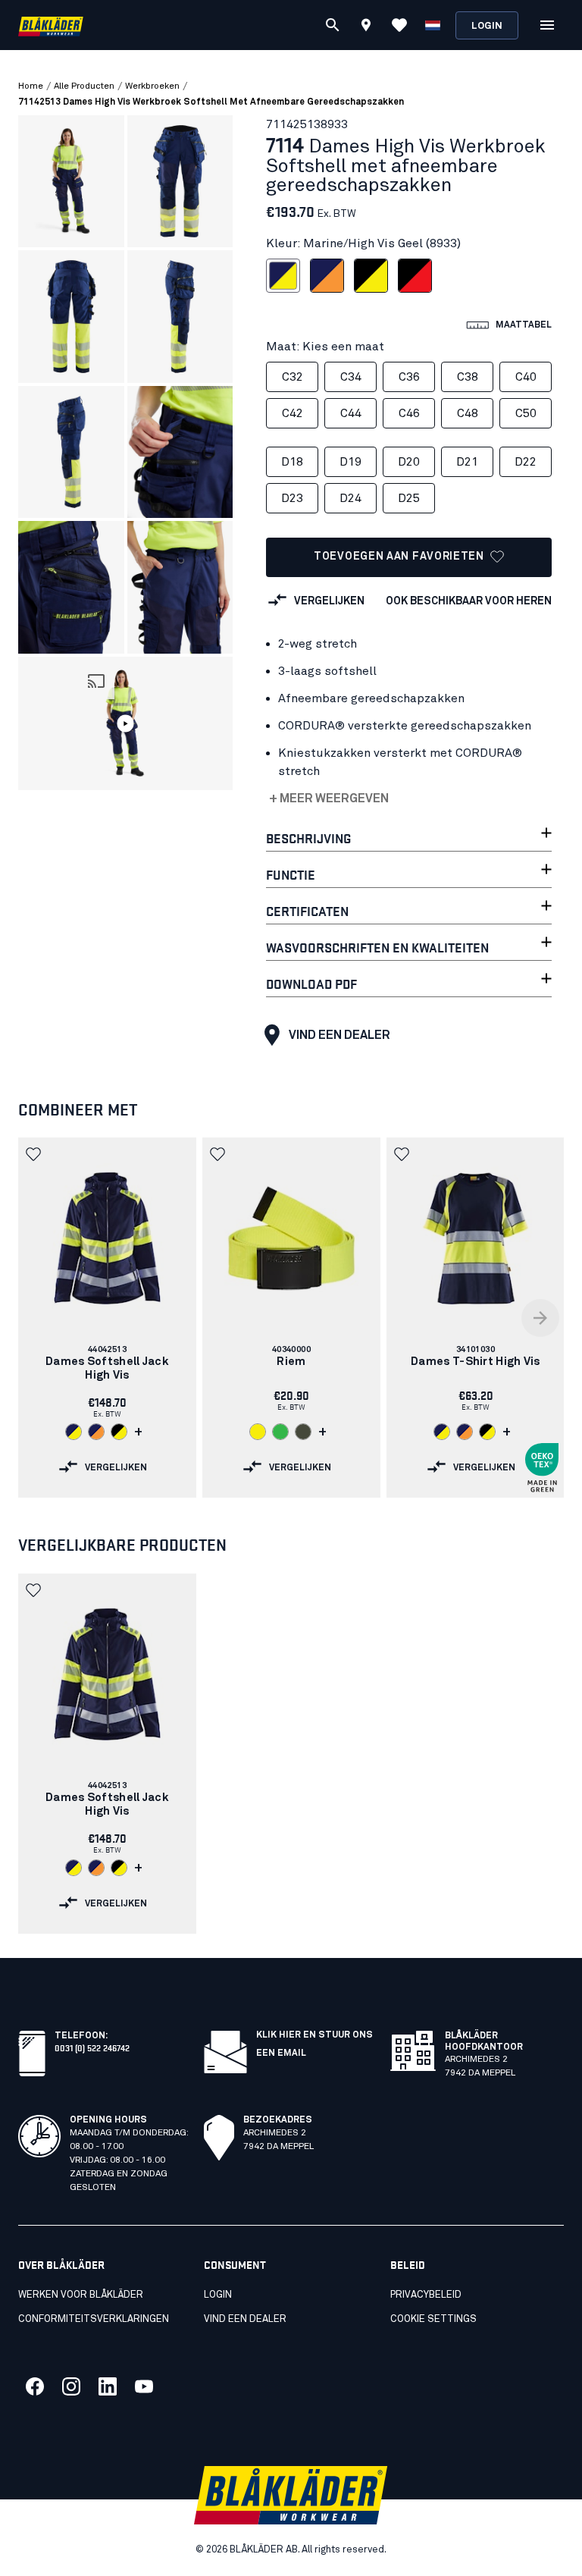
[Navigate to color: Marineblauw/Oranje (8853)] (465, 1432)
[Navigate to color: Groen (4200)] (280, 1432)
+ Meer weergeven (329, 799)
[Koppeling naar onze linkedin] (108, 2386)
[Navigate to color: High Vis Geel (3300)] (258, 1432)
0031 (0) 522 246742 (92, 2047)
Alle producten (84, 86)
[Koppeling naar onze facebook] (35, 2386)
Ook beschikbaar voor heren (469, 601)
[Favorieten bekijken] (399, 25)
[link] (107, 1318)
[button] (126, 724)
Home (31, 86)
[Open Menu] (547, 25)
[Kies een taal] (433, 25)
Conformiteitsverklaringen (94, 2319)
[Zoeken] (333, 25)
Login (487, 26)
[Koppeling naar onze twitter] (71, 2386)
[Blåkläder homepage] (51, 25)
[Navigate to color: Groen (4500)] (303, 1432)
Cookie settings (433, 2319)
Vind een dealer (339, 1035)
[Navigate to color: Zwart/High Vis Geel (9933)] (119, 1432)
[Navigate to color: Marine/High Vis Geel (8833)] (442, 1432)
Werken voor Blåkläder (81, 2295)
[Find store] (366, 27)
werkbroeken (152, 86)
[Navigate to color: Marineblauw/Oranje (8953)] (96, 1432)
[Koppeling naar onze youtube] (144, 2386)
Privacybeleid (426, 2295)
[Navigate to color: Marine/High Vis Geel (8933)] (74, 1432)
